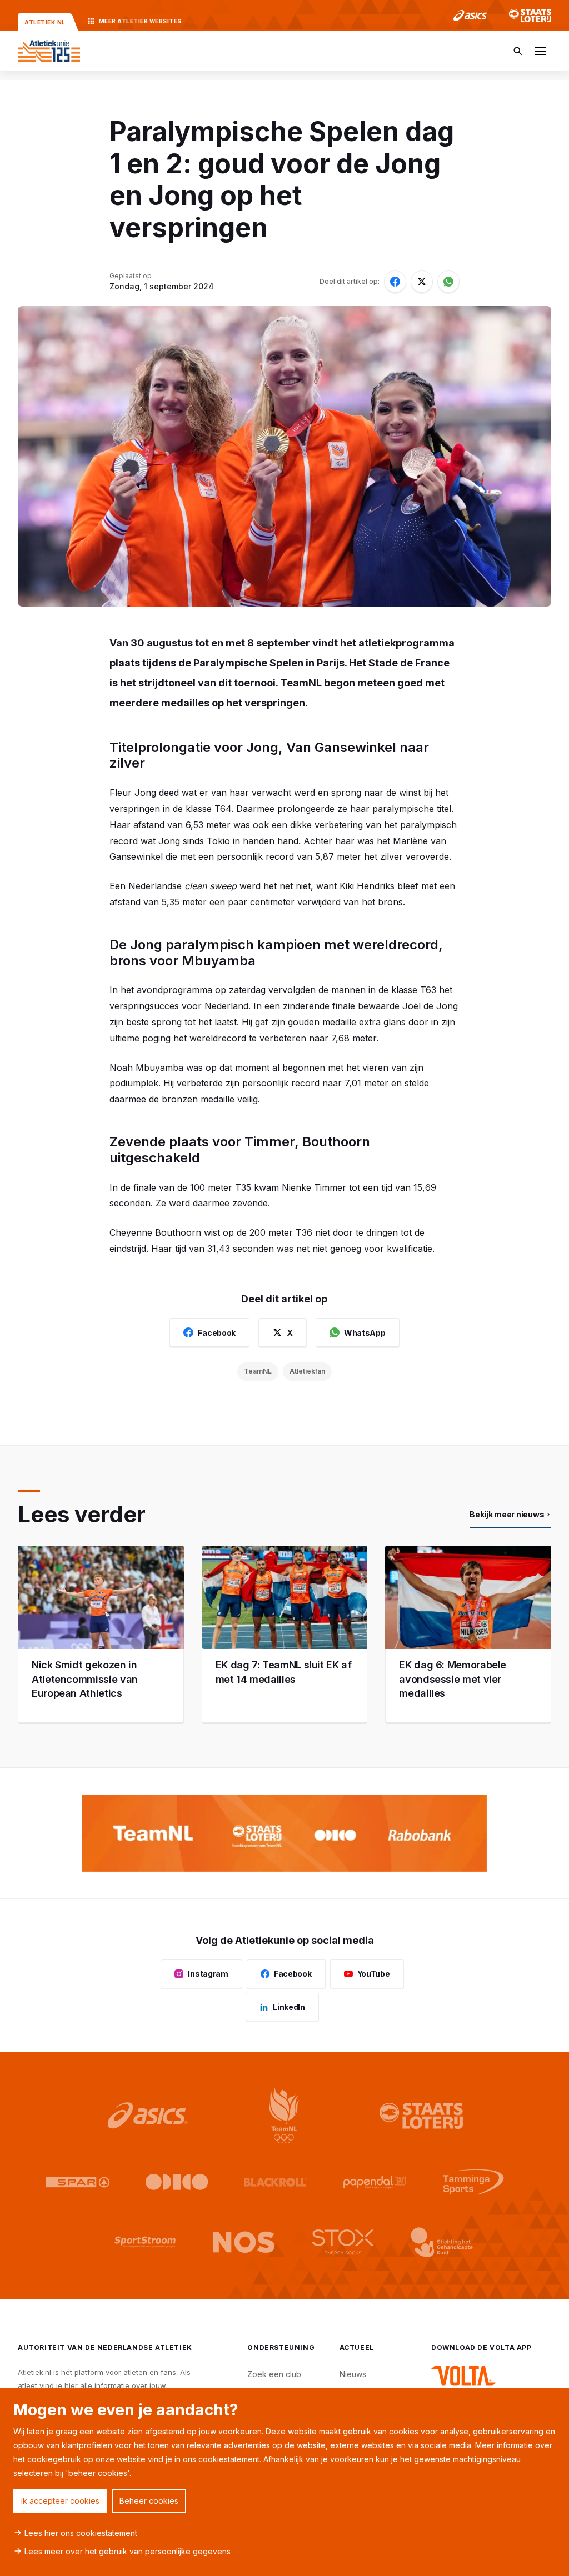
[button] (540, 51)
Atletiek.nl (45, 22)
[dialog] (284, 2482)
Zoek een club (274, 2374)
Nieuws (353, 2374)
